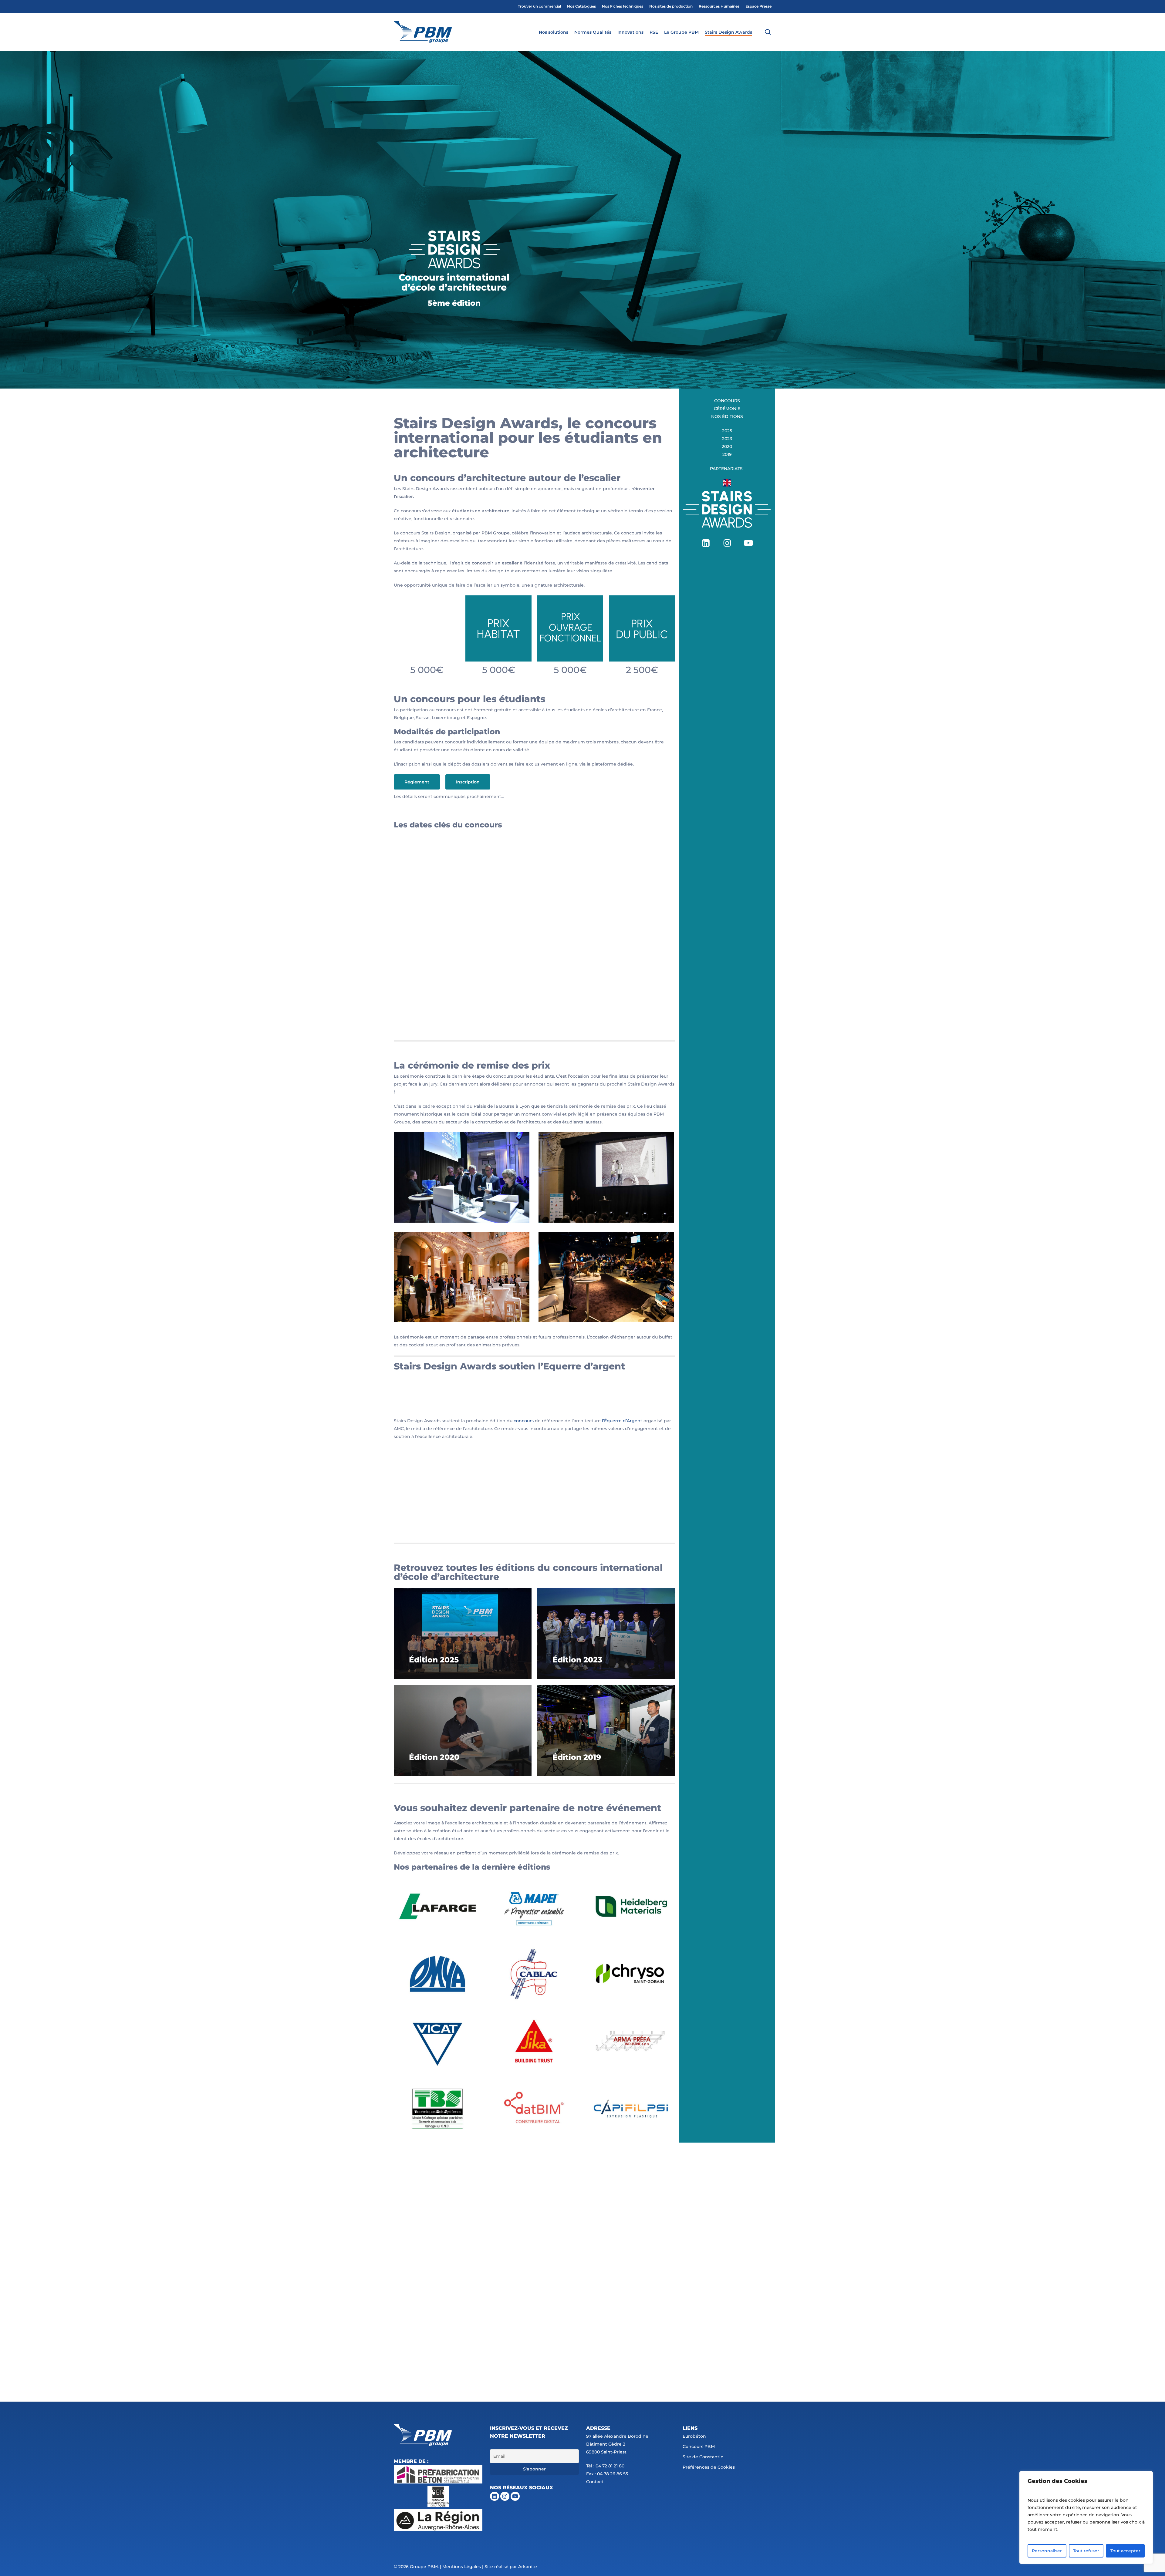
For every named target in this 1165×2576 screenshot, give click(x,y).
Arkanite (528, 2567)
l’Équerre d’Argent (622, 1421)
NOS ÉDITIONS (727, 416)
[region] (1086, 2517)
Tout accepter (1125, 2551)
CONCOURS (727, 401)
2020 (727, 446)
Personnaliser (1047, 2551)
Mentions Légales (462, 2567)
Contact (595, 2482)
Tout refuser (1086, 2551)
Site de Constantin (703, 2457)
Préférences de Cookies (709, 2467)
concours (524, 1421)
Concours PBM (699, 2446)
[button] (417, 782)
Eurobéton (694, 2436)
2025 (727, 431)
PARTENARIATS (727, 469)
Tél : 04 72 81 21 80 (605, 2466)
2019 (727, 454)
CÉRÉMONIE (727, 409)
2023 (727, 439)
